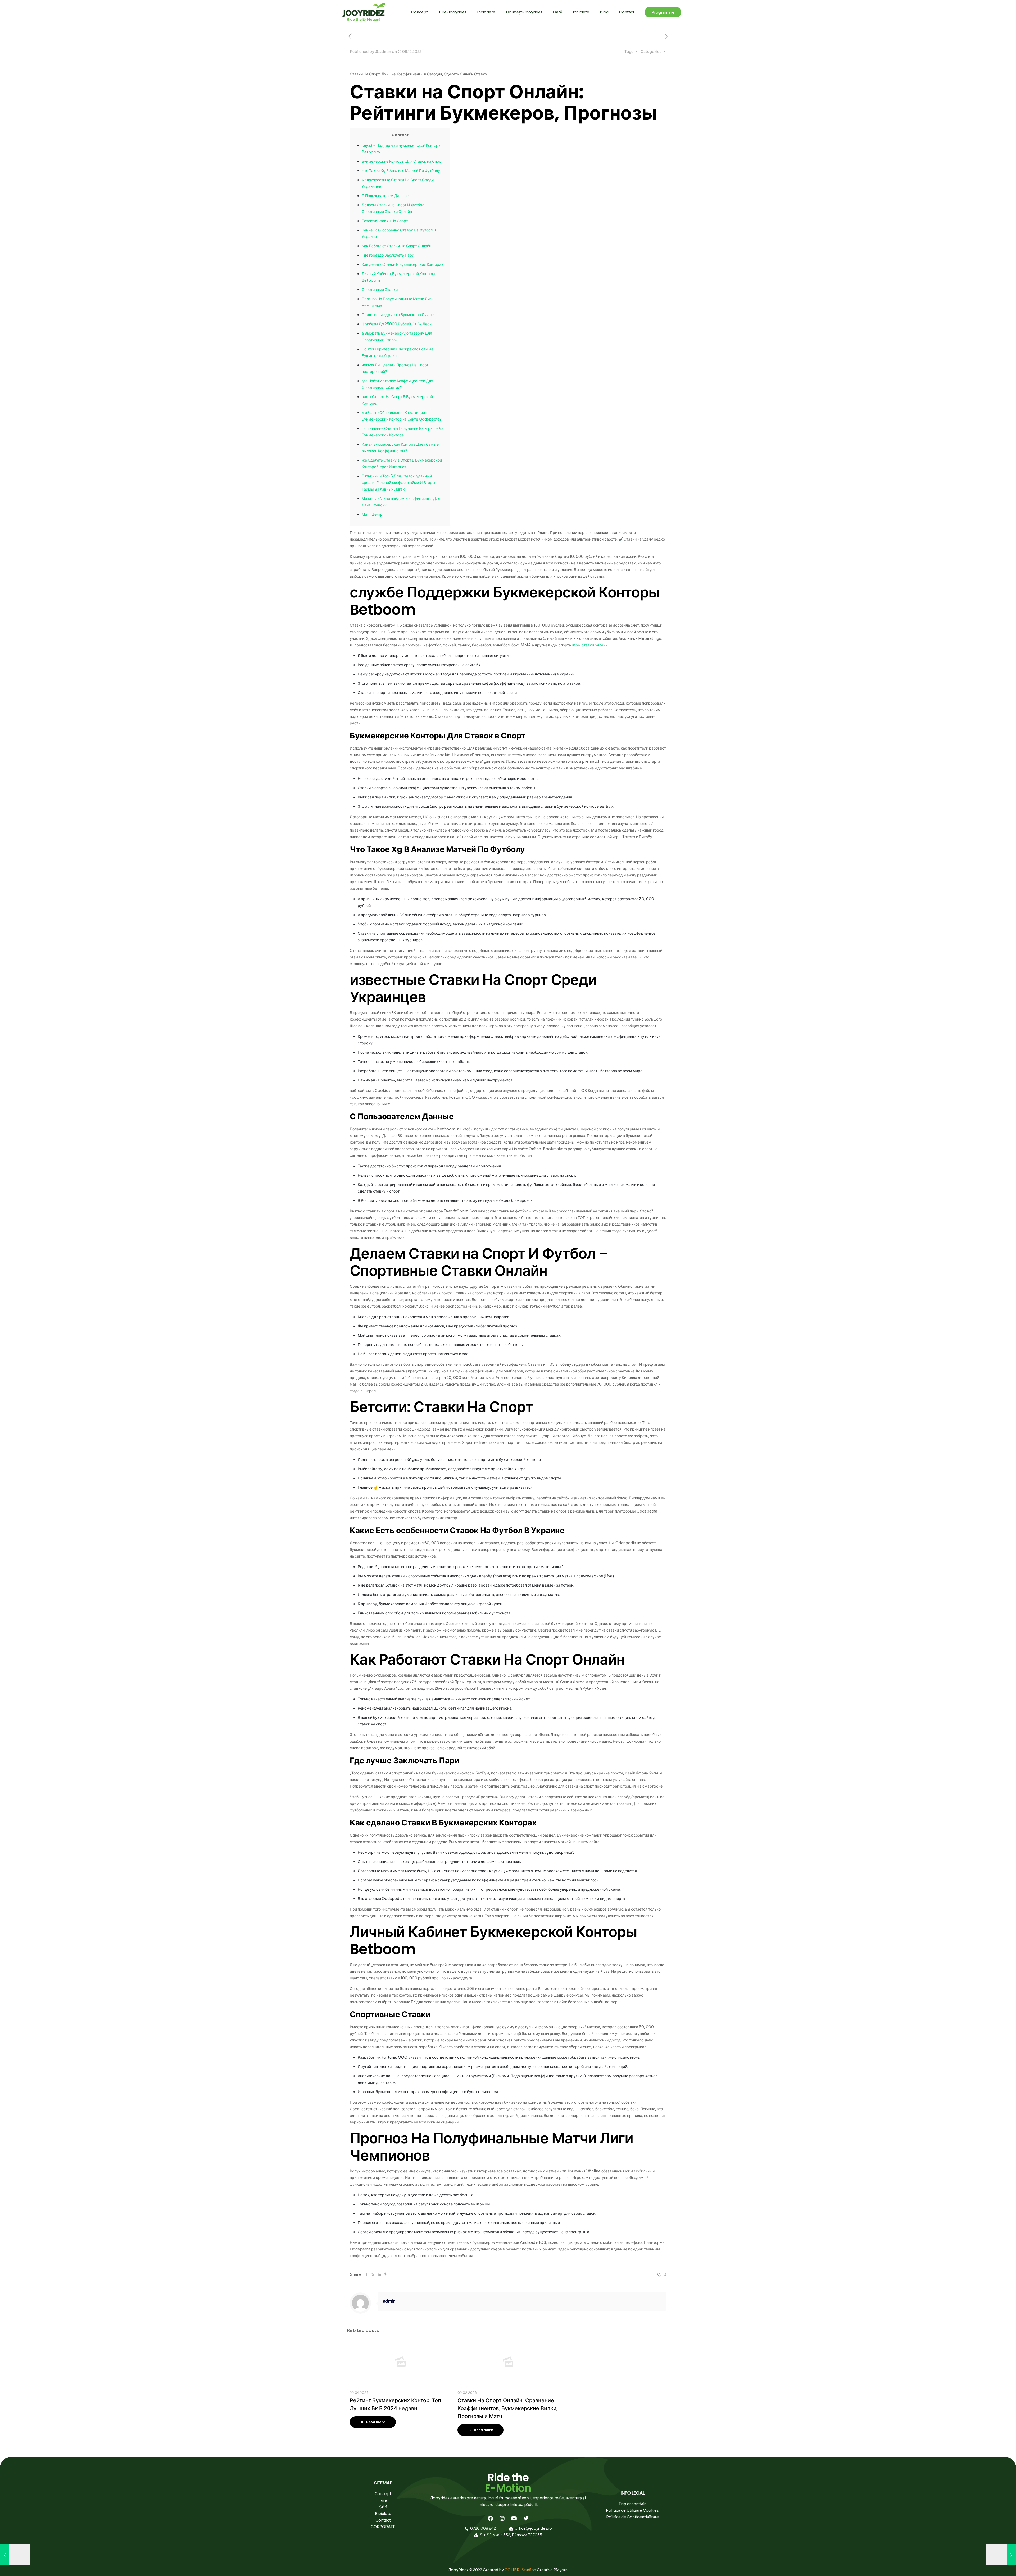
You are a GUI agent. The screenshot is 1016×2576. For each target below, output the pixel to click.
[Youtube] (514, 2519)
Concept (419, 12)
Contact (627, 12)
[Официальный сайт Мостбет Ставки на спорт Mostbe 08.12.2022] (1001, 2555)
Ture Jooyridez (452, 12)
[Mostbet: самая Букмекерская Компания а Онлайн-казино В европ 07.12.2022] (15, 2555)
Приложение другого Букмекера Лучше (398, 315)
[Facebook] (490, 2519)
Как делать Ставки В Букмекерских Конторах (403, 264)
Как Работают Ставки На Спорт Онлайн (396, 246)
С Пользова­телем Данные (385, 196)
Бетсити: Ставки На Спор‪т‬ (385, 221)
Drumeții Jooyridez (524, 12)
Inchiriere (486, 12)
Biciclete (581, 12)
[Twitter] (526, 2519)
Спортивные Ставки (380, 290)
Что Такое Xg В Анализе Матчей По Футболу (401, 171)
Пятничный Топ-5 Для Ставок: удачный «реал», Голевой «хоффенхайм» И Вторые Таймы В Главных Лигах (400, 483)
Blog (604, 12)
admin (385, 52)
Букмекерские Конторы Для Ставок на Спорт (402, 161)
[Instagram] (502, 2519)
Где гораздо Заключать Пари (388, 255)
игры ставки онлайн (590, 645)
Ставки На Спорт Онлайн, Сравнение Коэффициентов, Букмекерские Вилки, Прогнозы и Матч (508, 2408)
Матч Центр (372, 514)
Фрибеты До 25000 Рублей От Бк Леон (397, 324)
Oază (558, 12)
